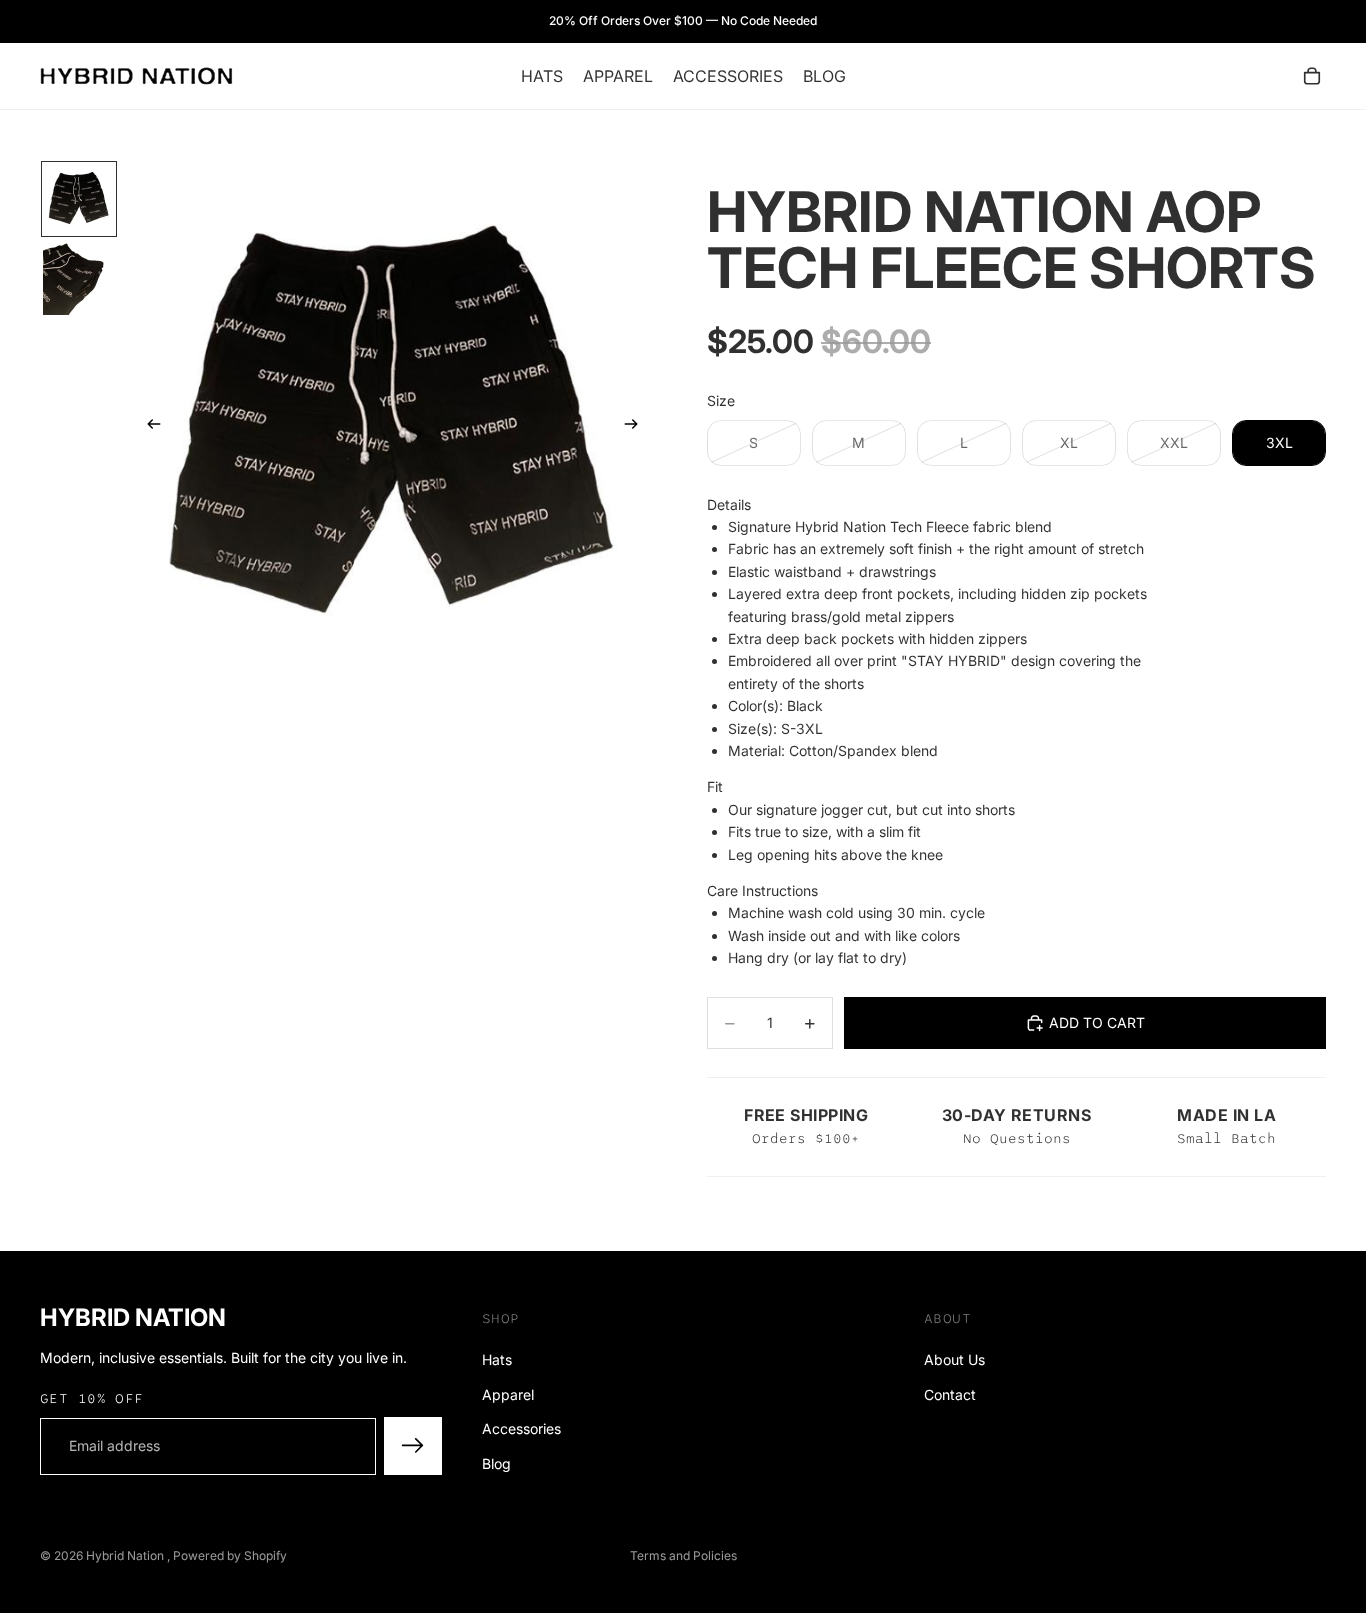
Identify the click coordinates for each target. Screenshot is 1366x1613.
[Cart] (1312, 76)
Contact (950, 1394)
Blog (496, 1463)
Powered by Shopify (230, 1555)
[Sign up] (413, 1447)
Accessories (521, 1429)
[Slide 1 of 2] (79, 199)
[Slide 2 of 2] (79, 279)
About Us (954, 1360)
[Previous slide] (148, 427)
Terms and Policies (683, 1555)
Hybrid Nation (126, 1555)
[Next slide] (637, 427)
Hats (497, 1360)
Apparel (508, 1394)
